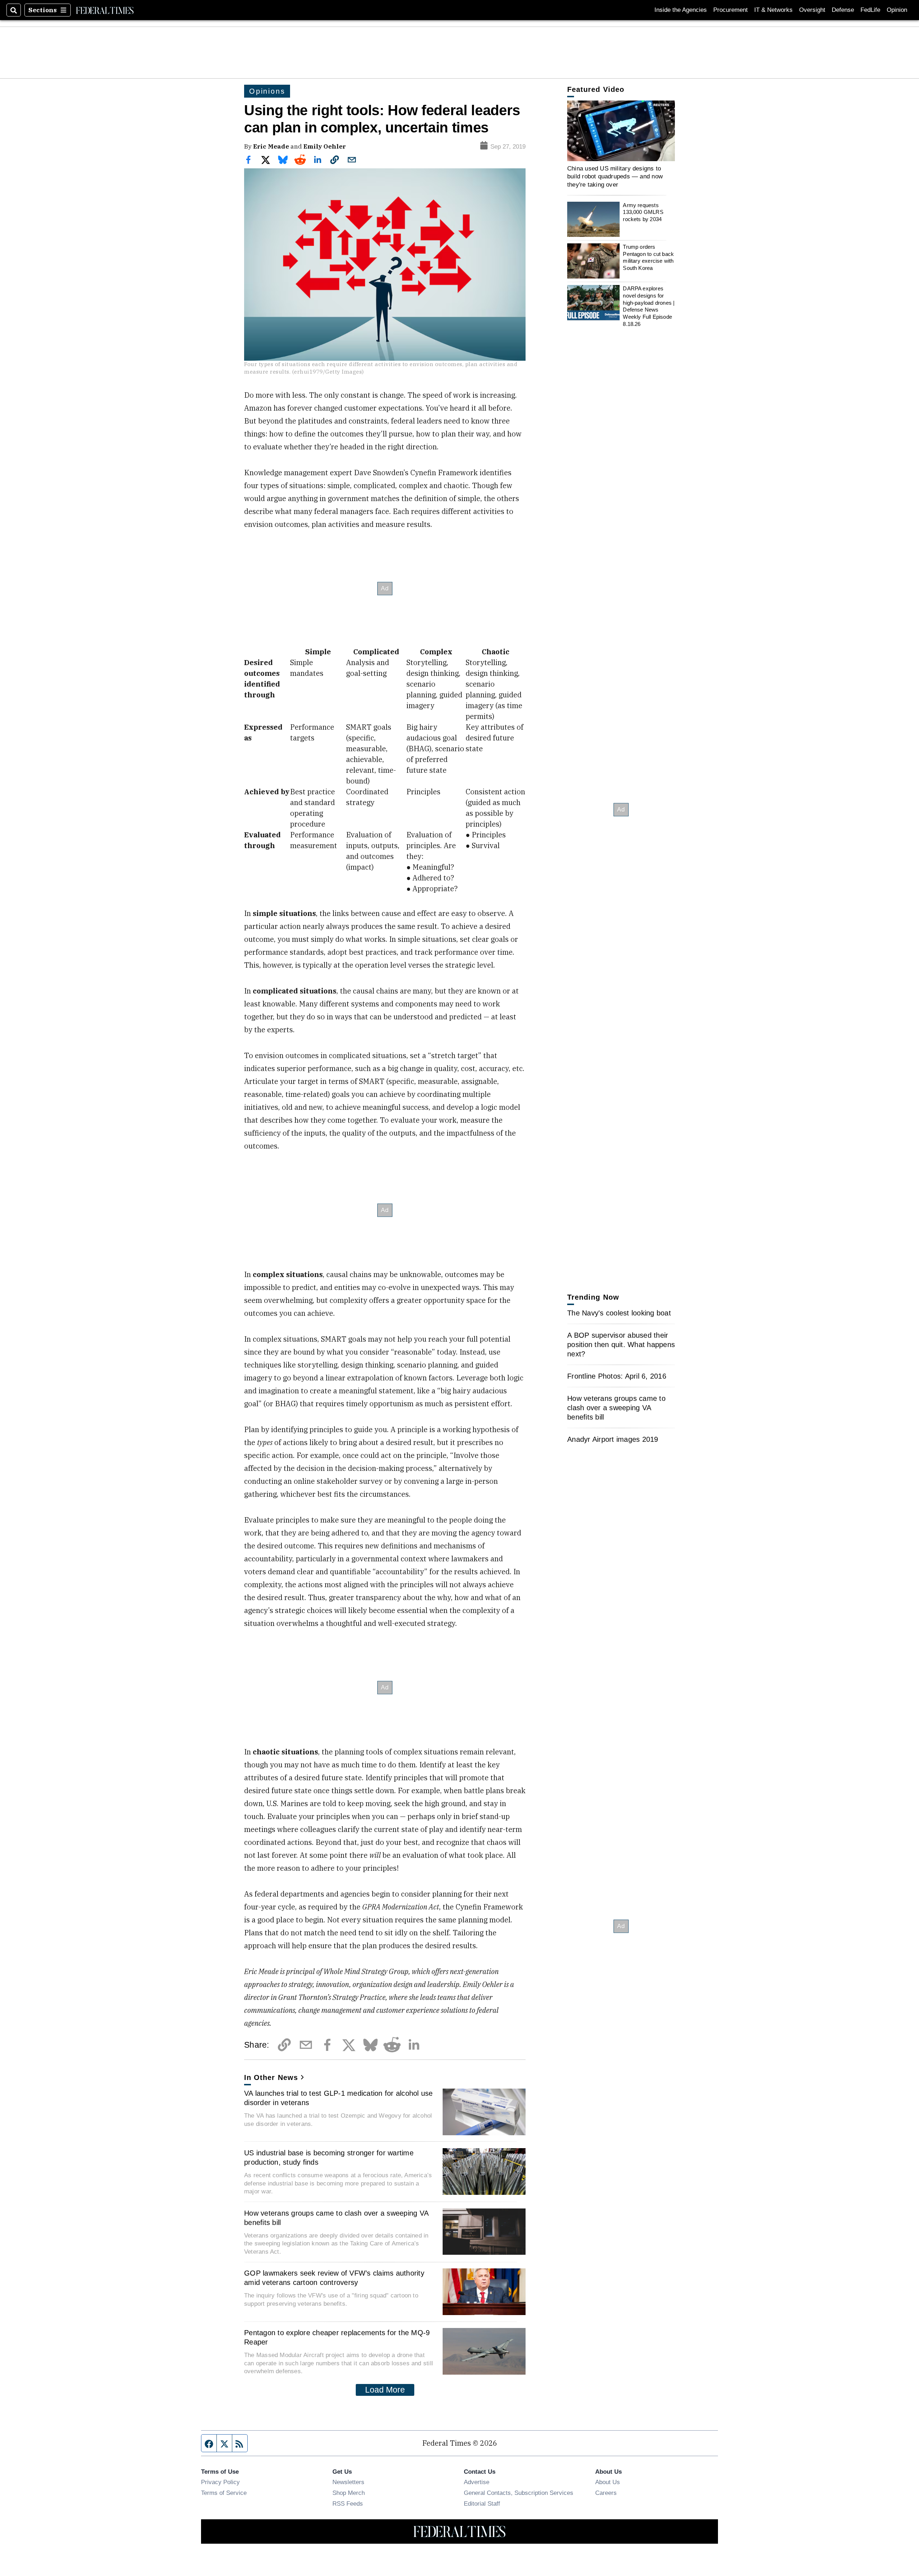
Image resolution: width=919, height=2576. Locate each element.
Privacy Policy (220, 2482)
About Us (608, 2482)
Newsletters (348, 2482)
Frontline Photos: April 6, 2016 (617, 1376)
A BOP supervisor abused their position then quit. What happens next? (621, 1345)
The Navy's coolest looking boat (619, 1313)
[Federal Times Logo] (105, 10)
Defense (843, 10)
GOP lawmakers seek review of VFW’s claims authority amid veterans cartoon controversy (334, 2278)
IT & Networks (773, 10)
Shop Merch (349, 2493)
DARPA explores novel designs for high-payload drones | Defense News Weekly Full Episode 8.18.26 (649, 306)
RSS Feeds (348, 2503)
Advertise (477, 2482)
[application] (621, 131)
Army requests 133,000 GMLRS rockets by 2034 (643, 212)
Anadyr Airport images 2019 (613, 1439)
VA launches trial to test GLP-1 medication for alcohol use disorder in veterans (339, 2098)
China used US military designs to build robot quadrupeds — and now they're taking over (615, 176)
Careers (606, 2493)
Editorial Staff (482, 2503)
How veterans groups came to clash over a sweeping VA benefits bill (336, 2218)
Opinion (897, 10)
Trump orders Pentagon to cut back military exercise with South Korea (648, 257)
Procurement (731, 10)
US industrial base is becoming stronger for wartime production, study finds (329, 2157)
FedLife (870, 10)
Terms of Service (224, 2493)
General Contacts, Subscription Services (519, 2493)
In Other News (271, 2077)
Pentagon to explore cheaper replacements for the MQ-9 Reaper (337, 2337)
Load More (385, 2390)
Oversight (812, 10)
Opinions (267, 91)
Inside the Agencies (681, 10)
